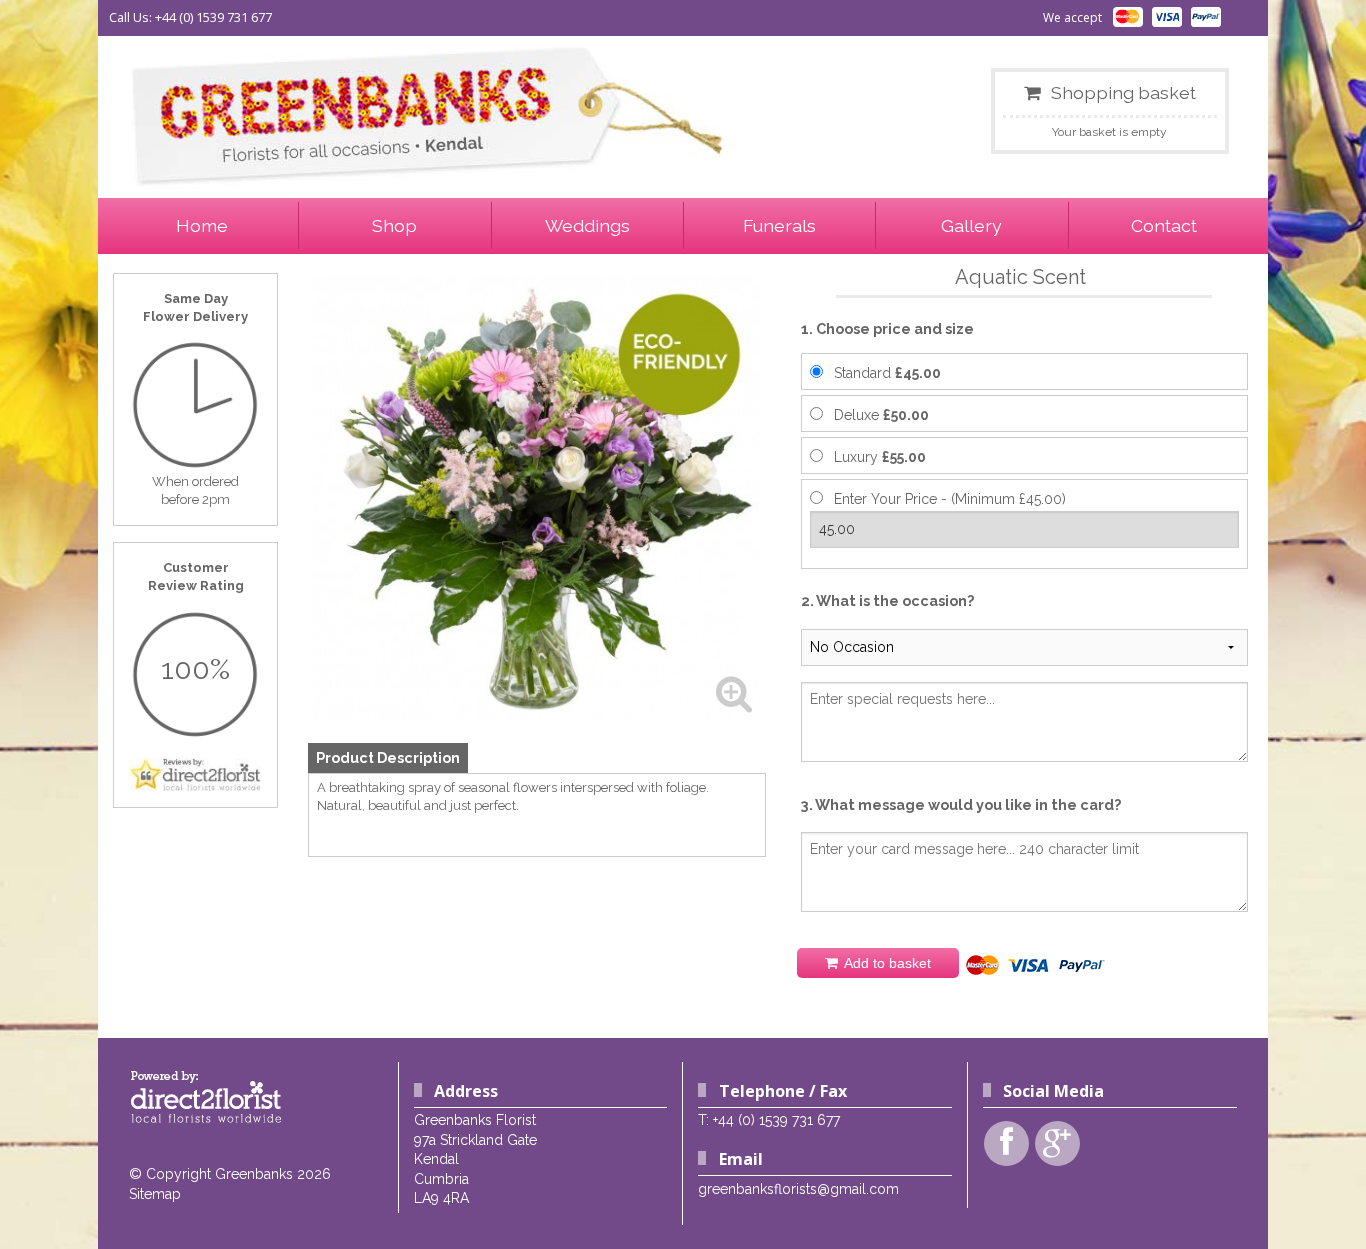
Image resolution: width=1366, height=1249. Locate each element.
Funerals (779, 225)
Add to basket (886, 963)
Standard (887, 373)
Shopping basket (1123, 92)
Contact (1164, 225)
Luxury (880, 457)
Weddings (587, 225)
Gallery (971, 225)
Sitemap (155, 1194)
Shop (394, 225)
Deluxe (881, 415)
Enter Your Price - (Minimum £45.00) (950, 499)
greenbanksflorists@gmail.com (798, 1189)
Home (202, 225)
